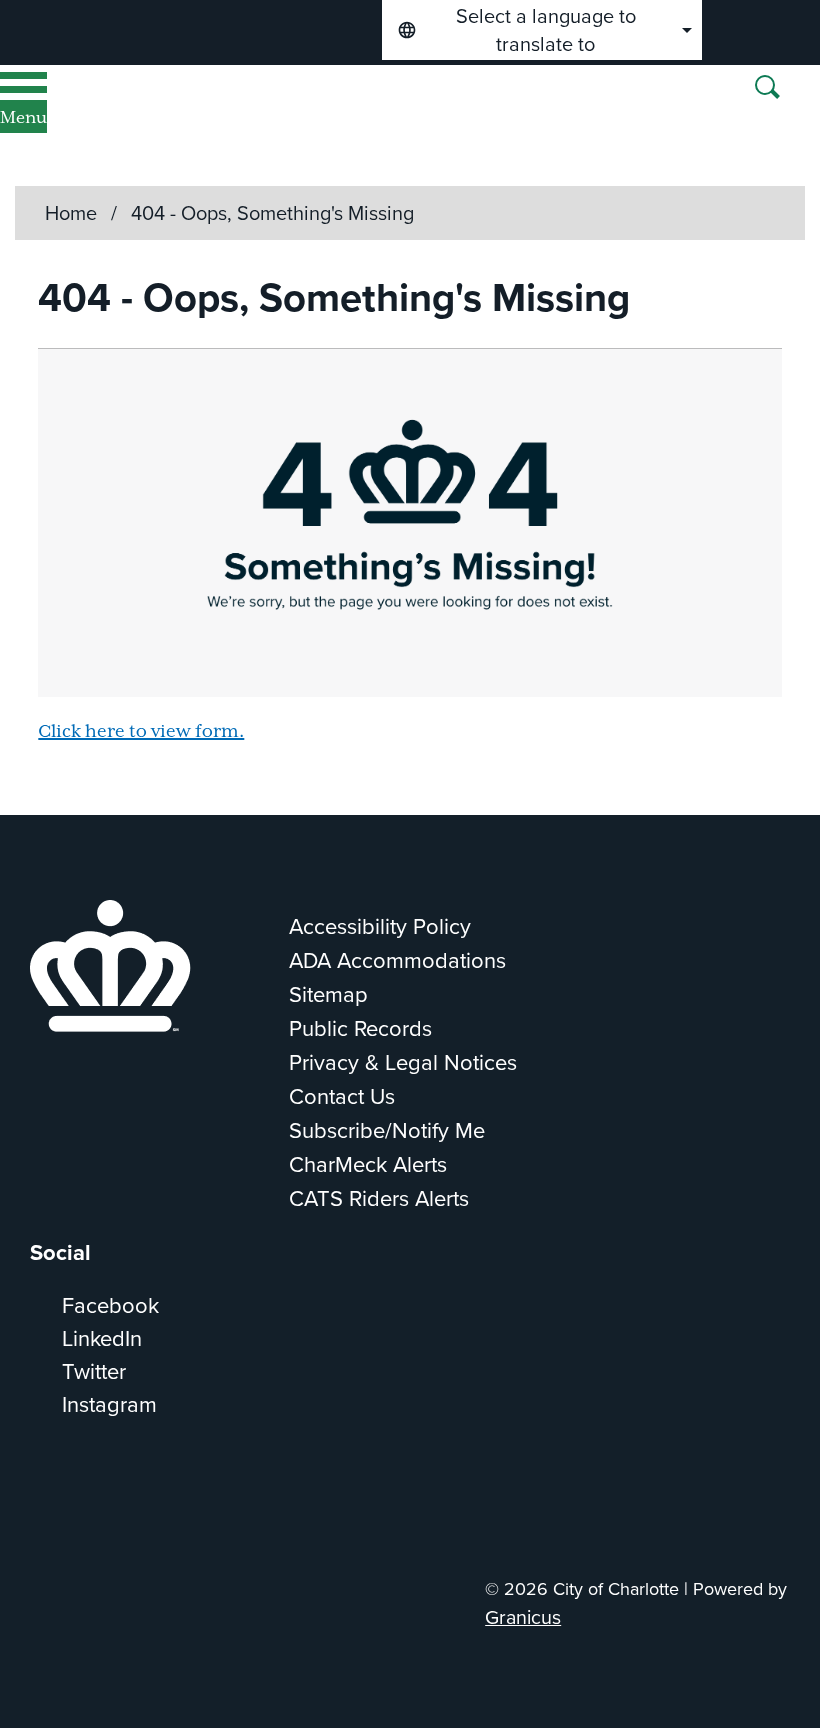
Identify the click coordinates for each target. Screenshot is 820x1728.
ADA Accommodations (397, 960)
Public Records (360, 1028)
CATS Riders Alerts (379, 1198)
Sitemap (328, 994)
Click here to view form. (141, 732)
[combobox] (542, 30)
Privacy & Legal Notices (403, 1062)
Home (71, 213)
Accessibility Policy (380, 926)
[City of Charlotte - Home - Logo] (255, 126)
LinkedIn (102, 1338)
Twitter (94, 1371)
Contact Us (342, 1096)
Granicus (523, 1617)
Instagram (109, 1404)
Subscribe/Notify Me (387, 1130)
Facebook (110, 1305)
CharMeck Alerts (368, 1164)
